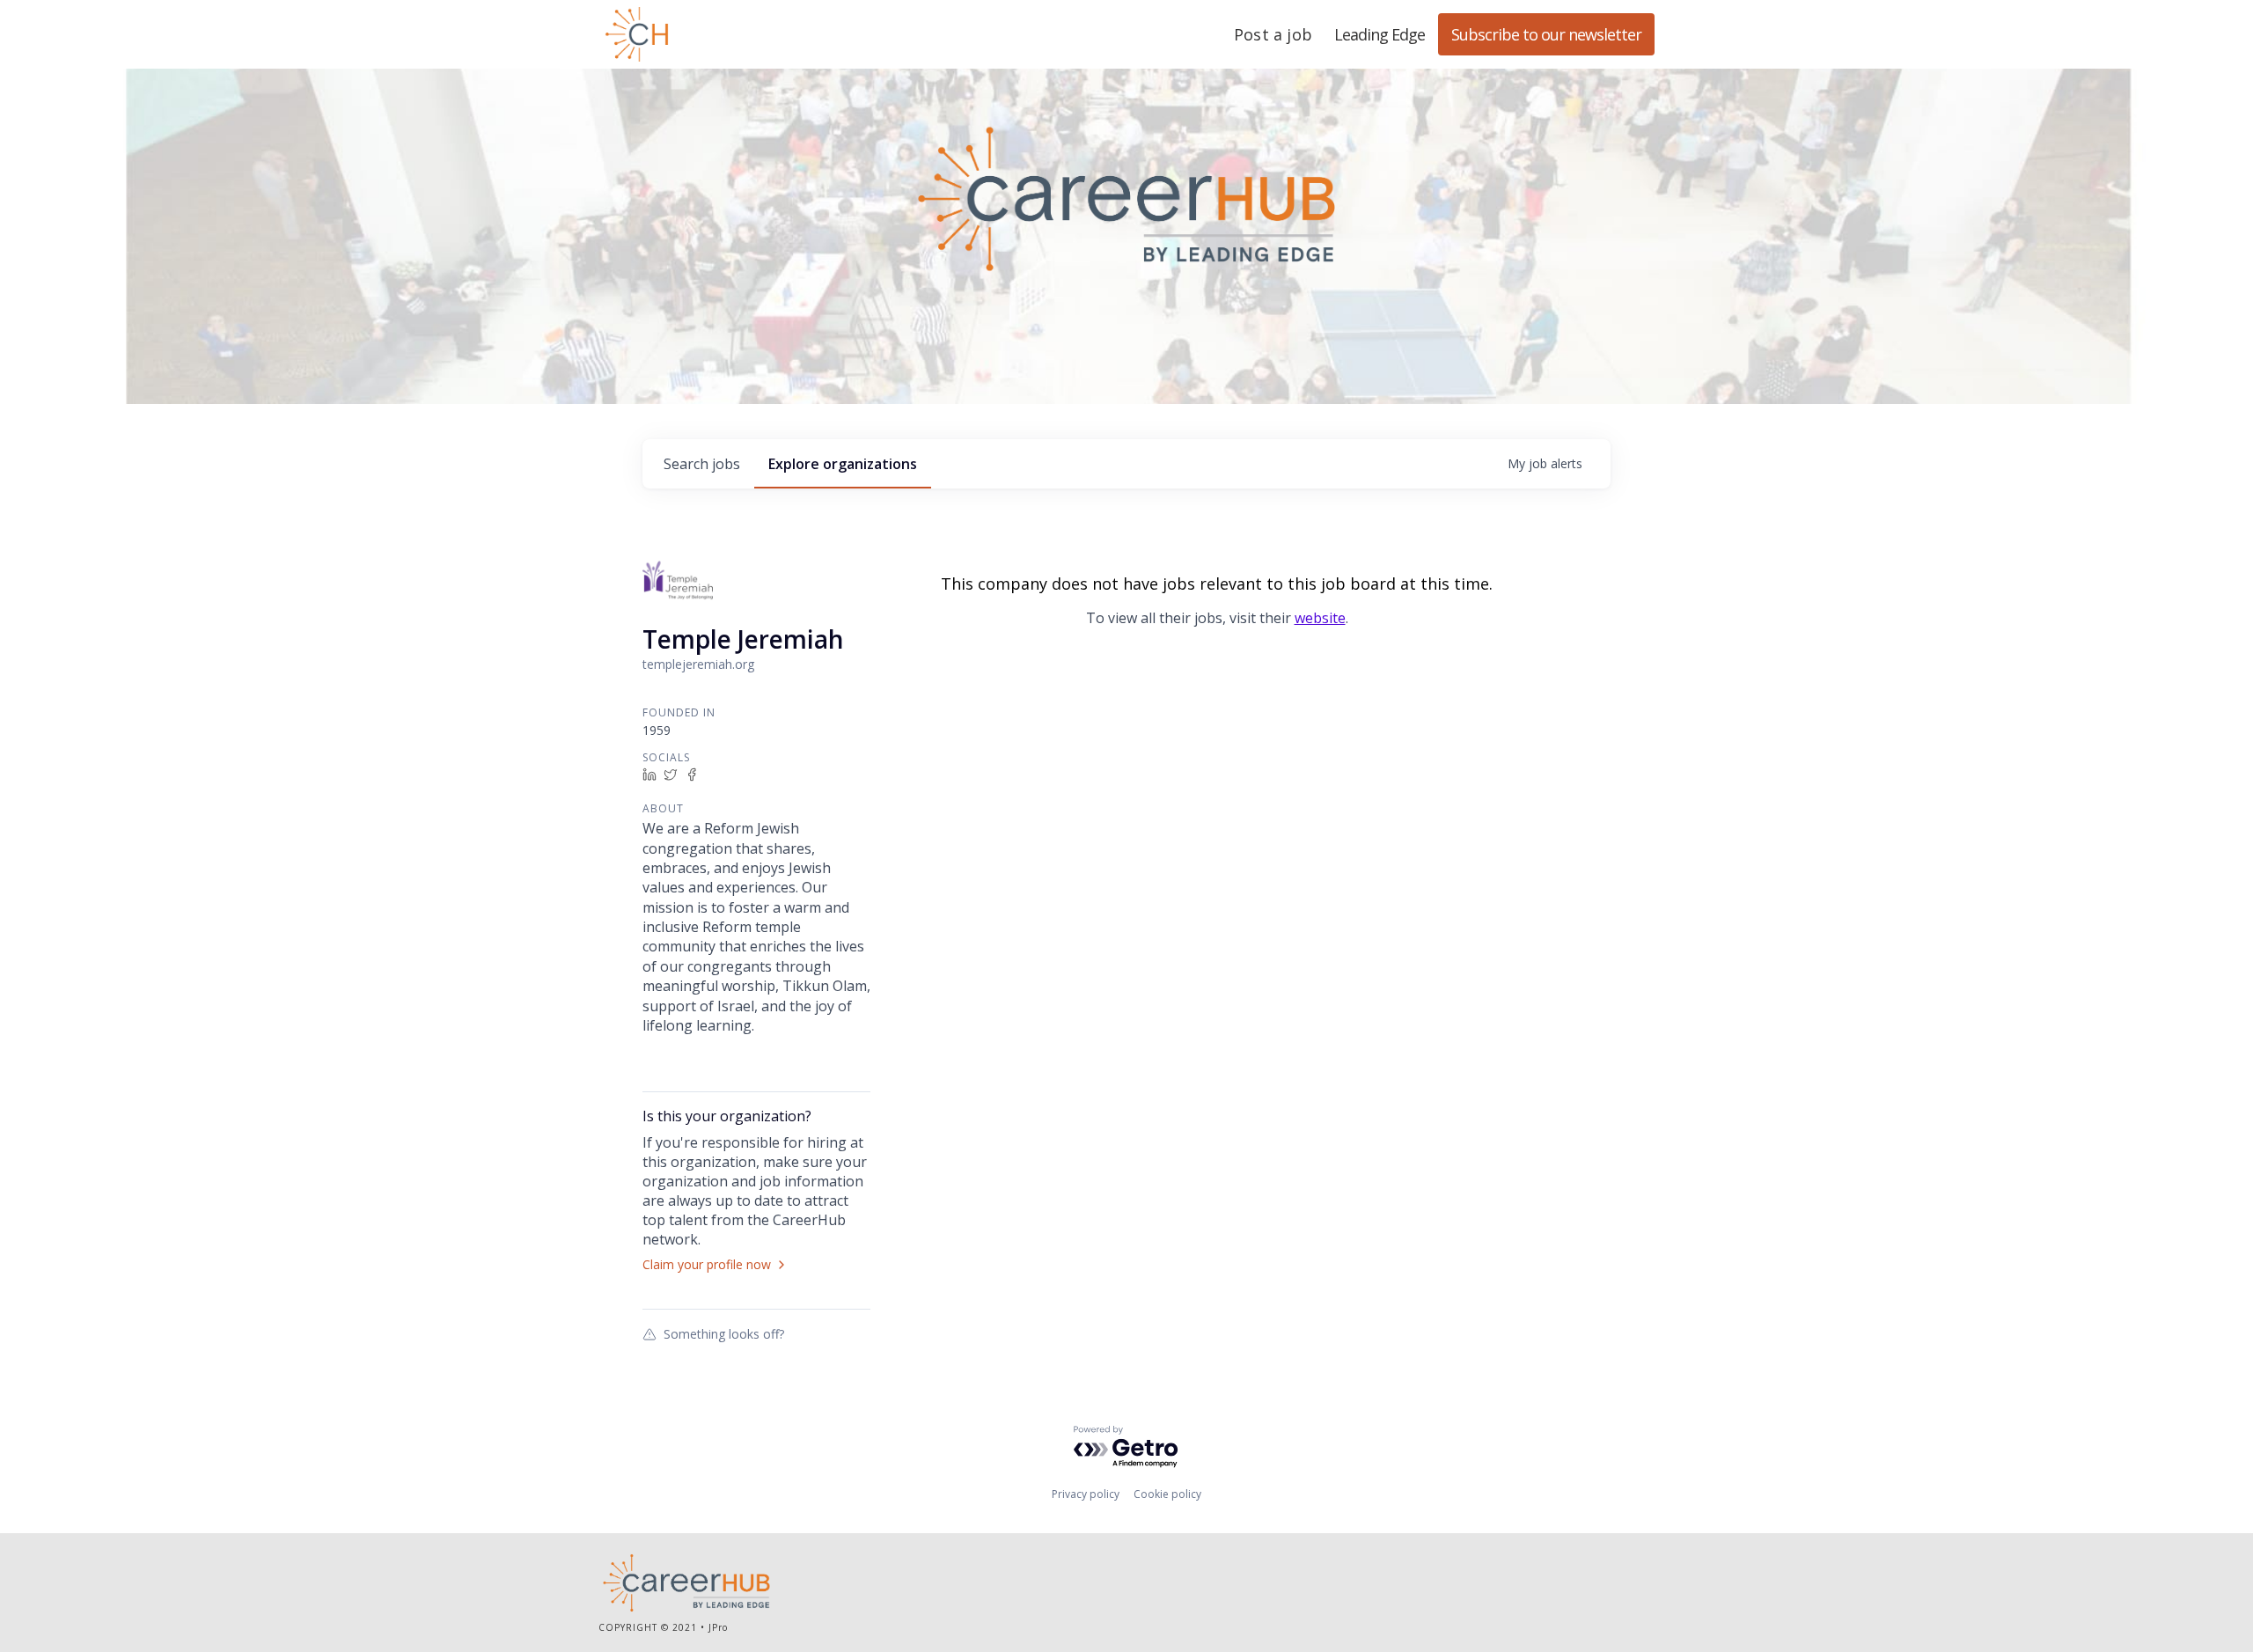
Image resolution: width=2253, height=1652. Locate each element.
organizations (843, 464)
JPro (718, 1627)
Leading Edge (722, 34)
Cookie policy (1167, 1494)
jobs (702, 464)
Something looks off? (724, 1333)
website (1320, 618)
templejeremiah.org (698, 664)
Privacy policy (1086, 1494)
